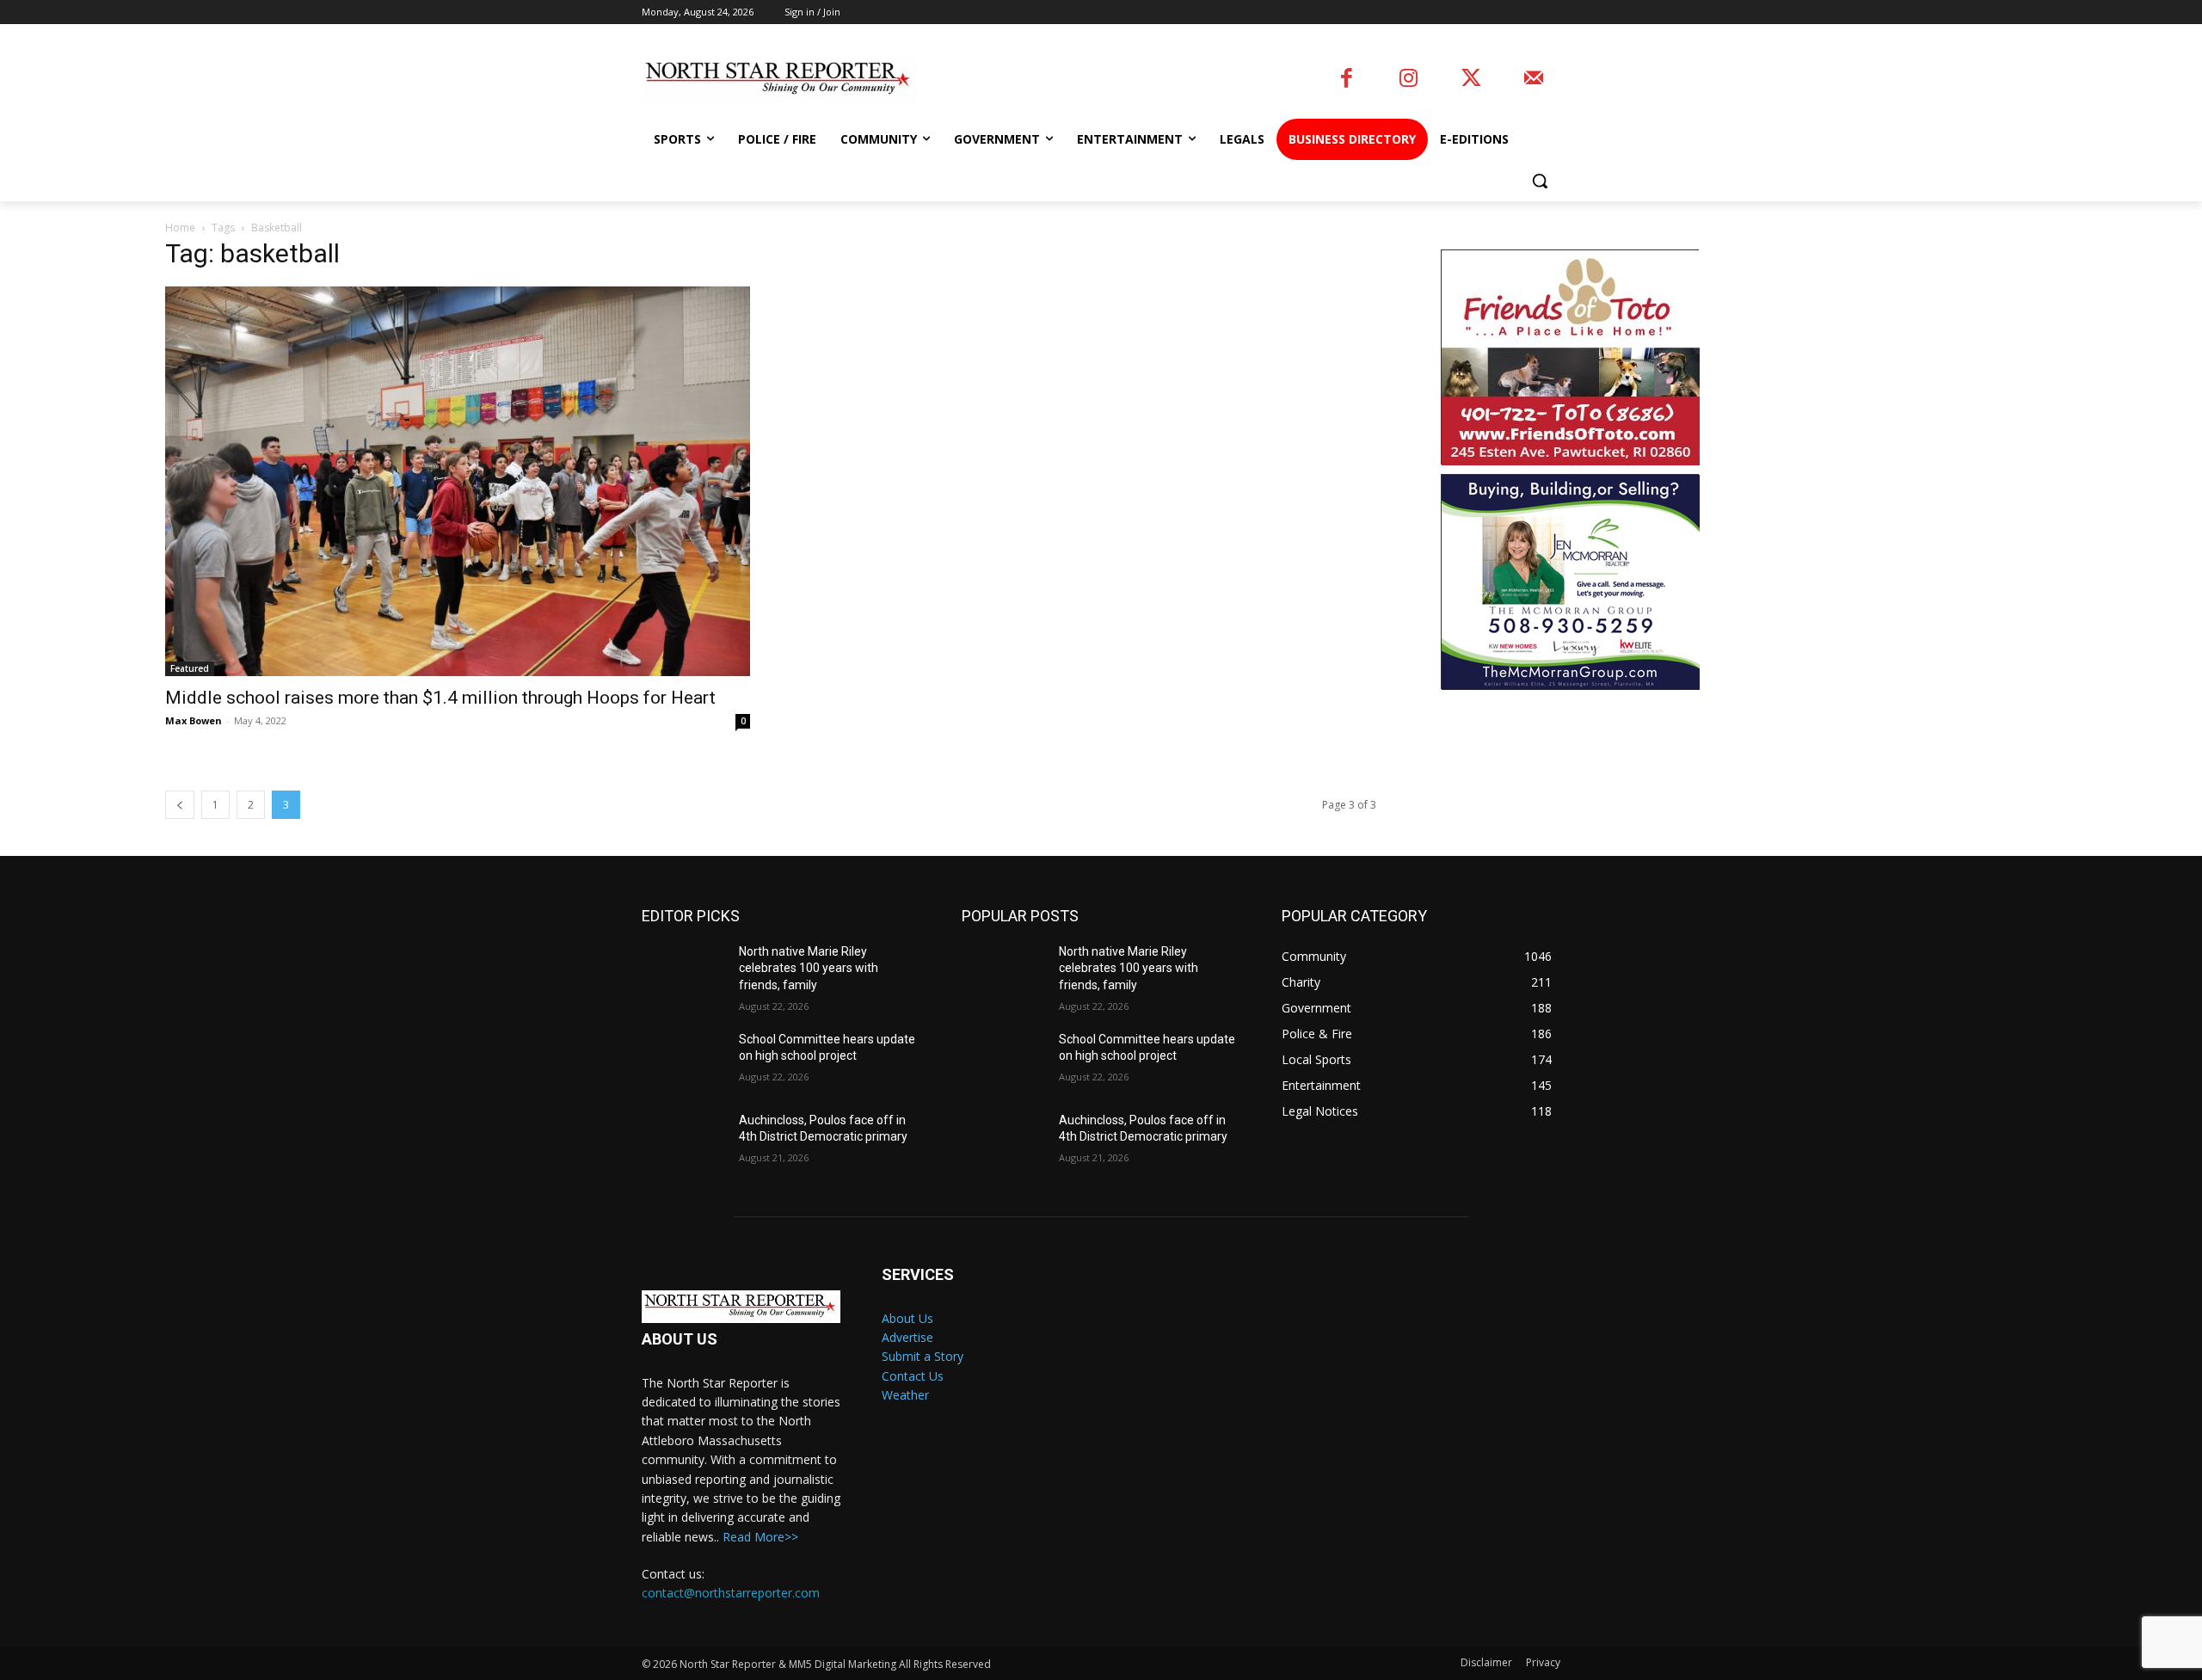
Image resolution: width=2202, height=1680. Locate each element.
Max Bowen (194, 720)
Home (180, 228)
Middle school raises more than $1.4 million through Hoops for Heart (440, 698)
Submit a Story (923, 1356)
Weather (905, 1395)
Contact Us (913, 1376)
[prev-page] (180, 805)
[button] (1540, 181)
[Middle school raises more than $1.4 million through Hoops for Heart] (458, 481)
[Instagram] (1409, 80)
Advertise (907, 1337)
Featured (190, 668)
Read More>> (760, 1537)
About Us (907, 1318)
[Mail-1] (1533, 80)
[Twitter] (1471, 80)
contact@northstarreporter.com (731, 1593)
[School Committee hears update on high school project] (683, 1061)
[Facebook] (1347, 80)
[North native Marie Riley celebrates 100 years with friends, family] (683, 973)
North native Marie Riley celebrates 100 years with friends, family (809, 968)
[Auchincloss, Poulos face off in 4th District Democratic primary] (683, 1142)
